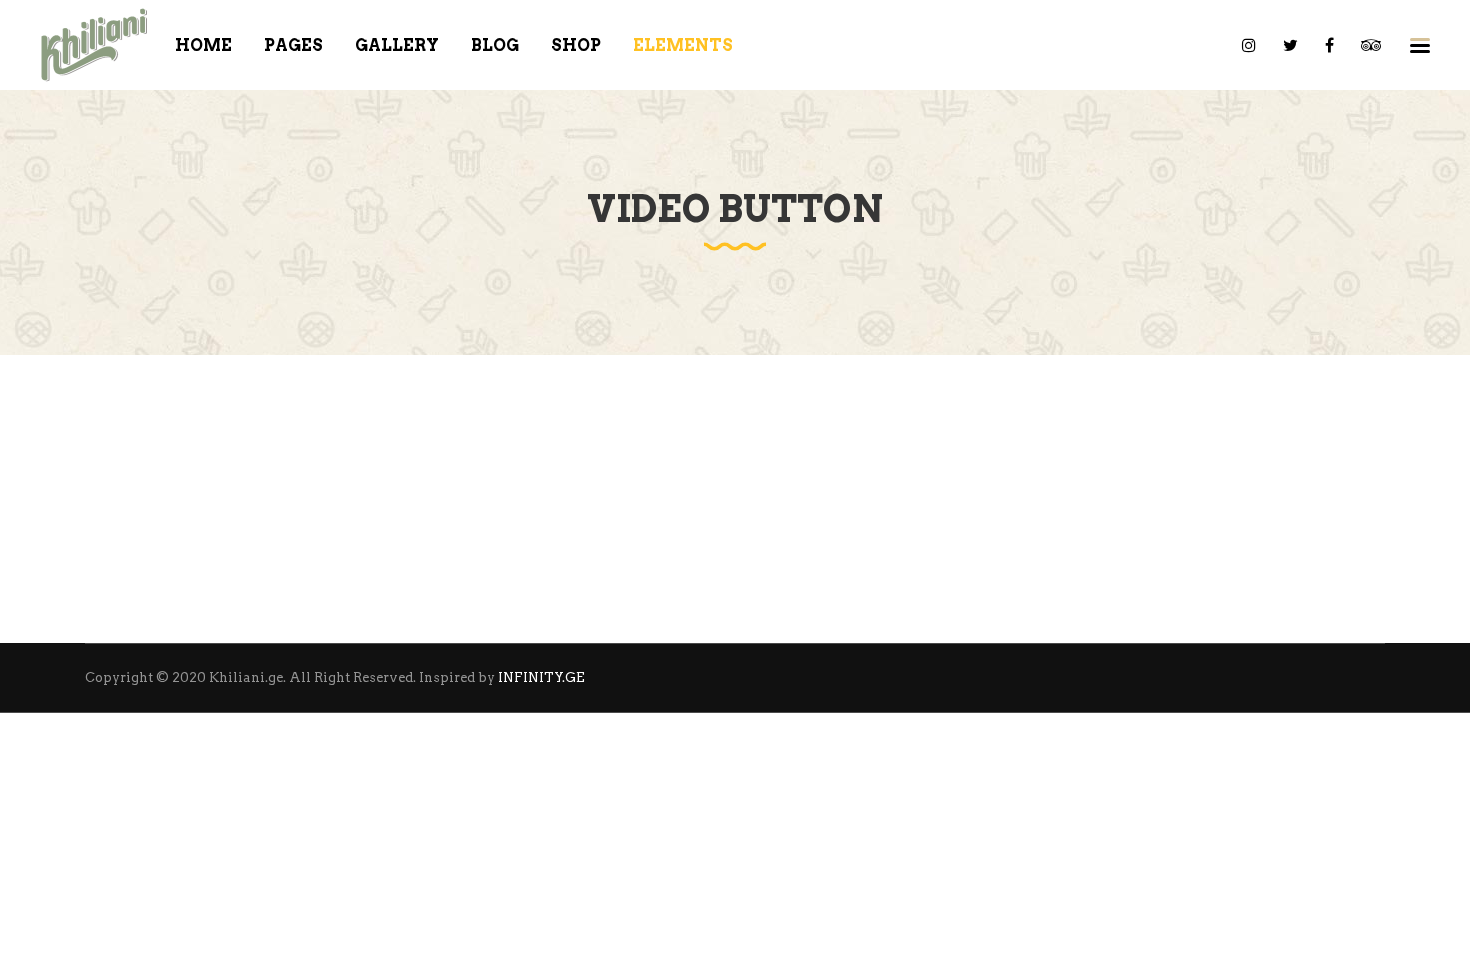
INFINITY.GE (541, 677)
